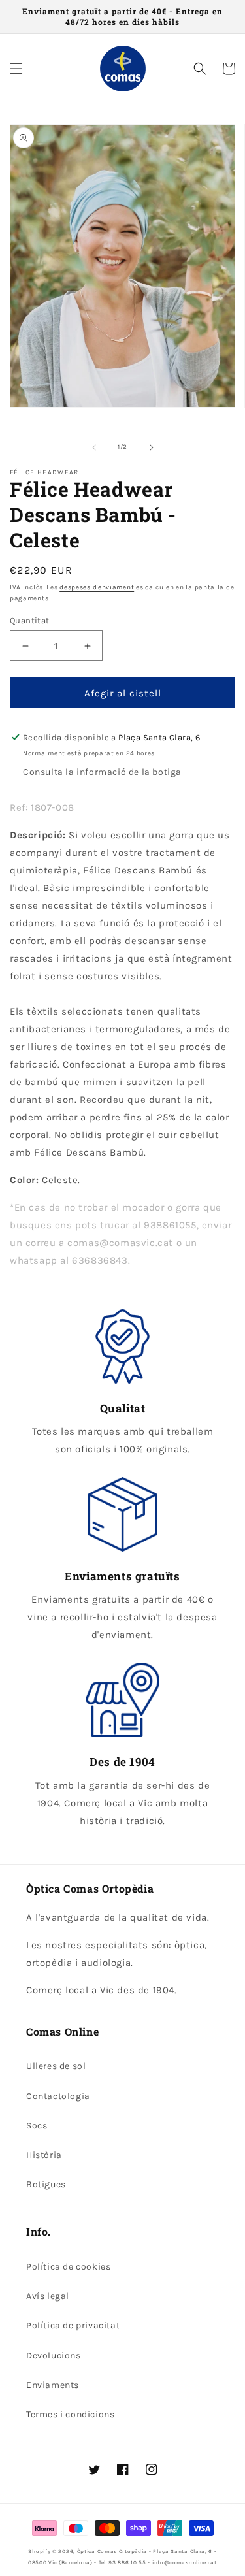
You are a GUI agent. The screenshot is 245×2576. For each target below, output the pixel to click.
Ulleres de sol (56, 2066)
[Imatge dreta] (152, 448)
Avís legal (48, 2296)
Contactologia (58, 2096)
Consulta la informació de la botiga (102, 772)
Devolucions (54, 2356)
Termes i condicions (70, 2414)
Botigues (46, 2184)
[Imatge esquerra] (94, 448)
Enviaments (53, 2385)
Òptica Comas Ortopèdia (112, 2551)
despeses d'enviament (97, 587)
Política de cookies (68, 2267)
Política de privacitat (73, 2325)
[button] (16, 69)
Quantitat (30, 620)
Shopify (39, 2551)
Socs (37, 2126)
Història (44, 2155)
